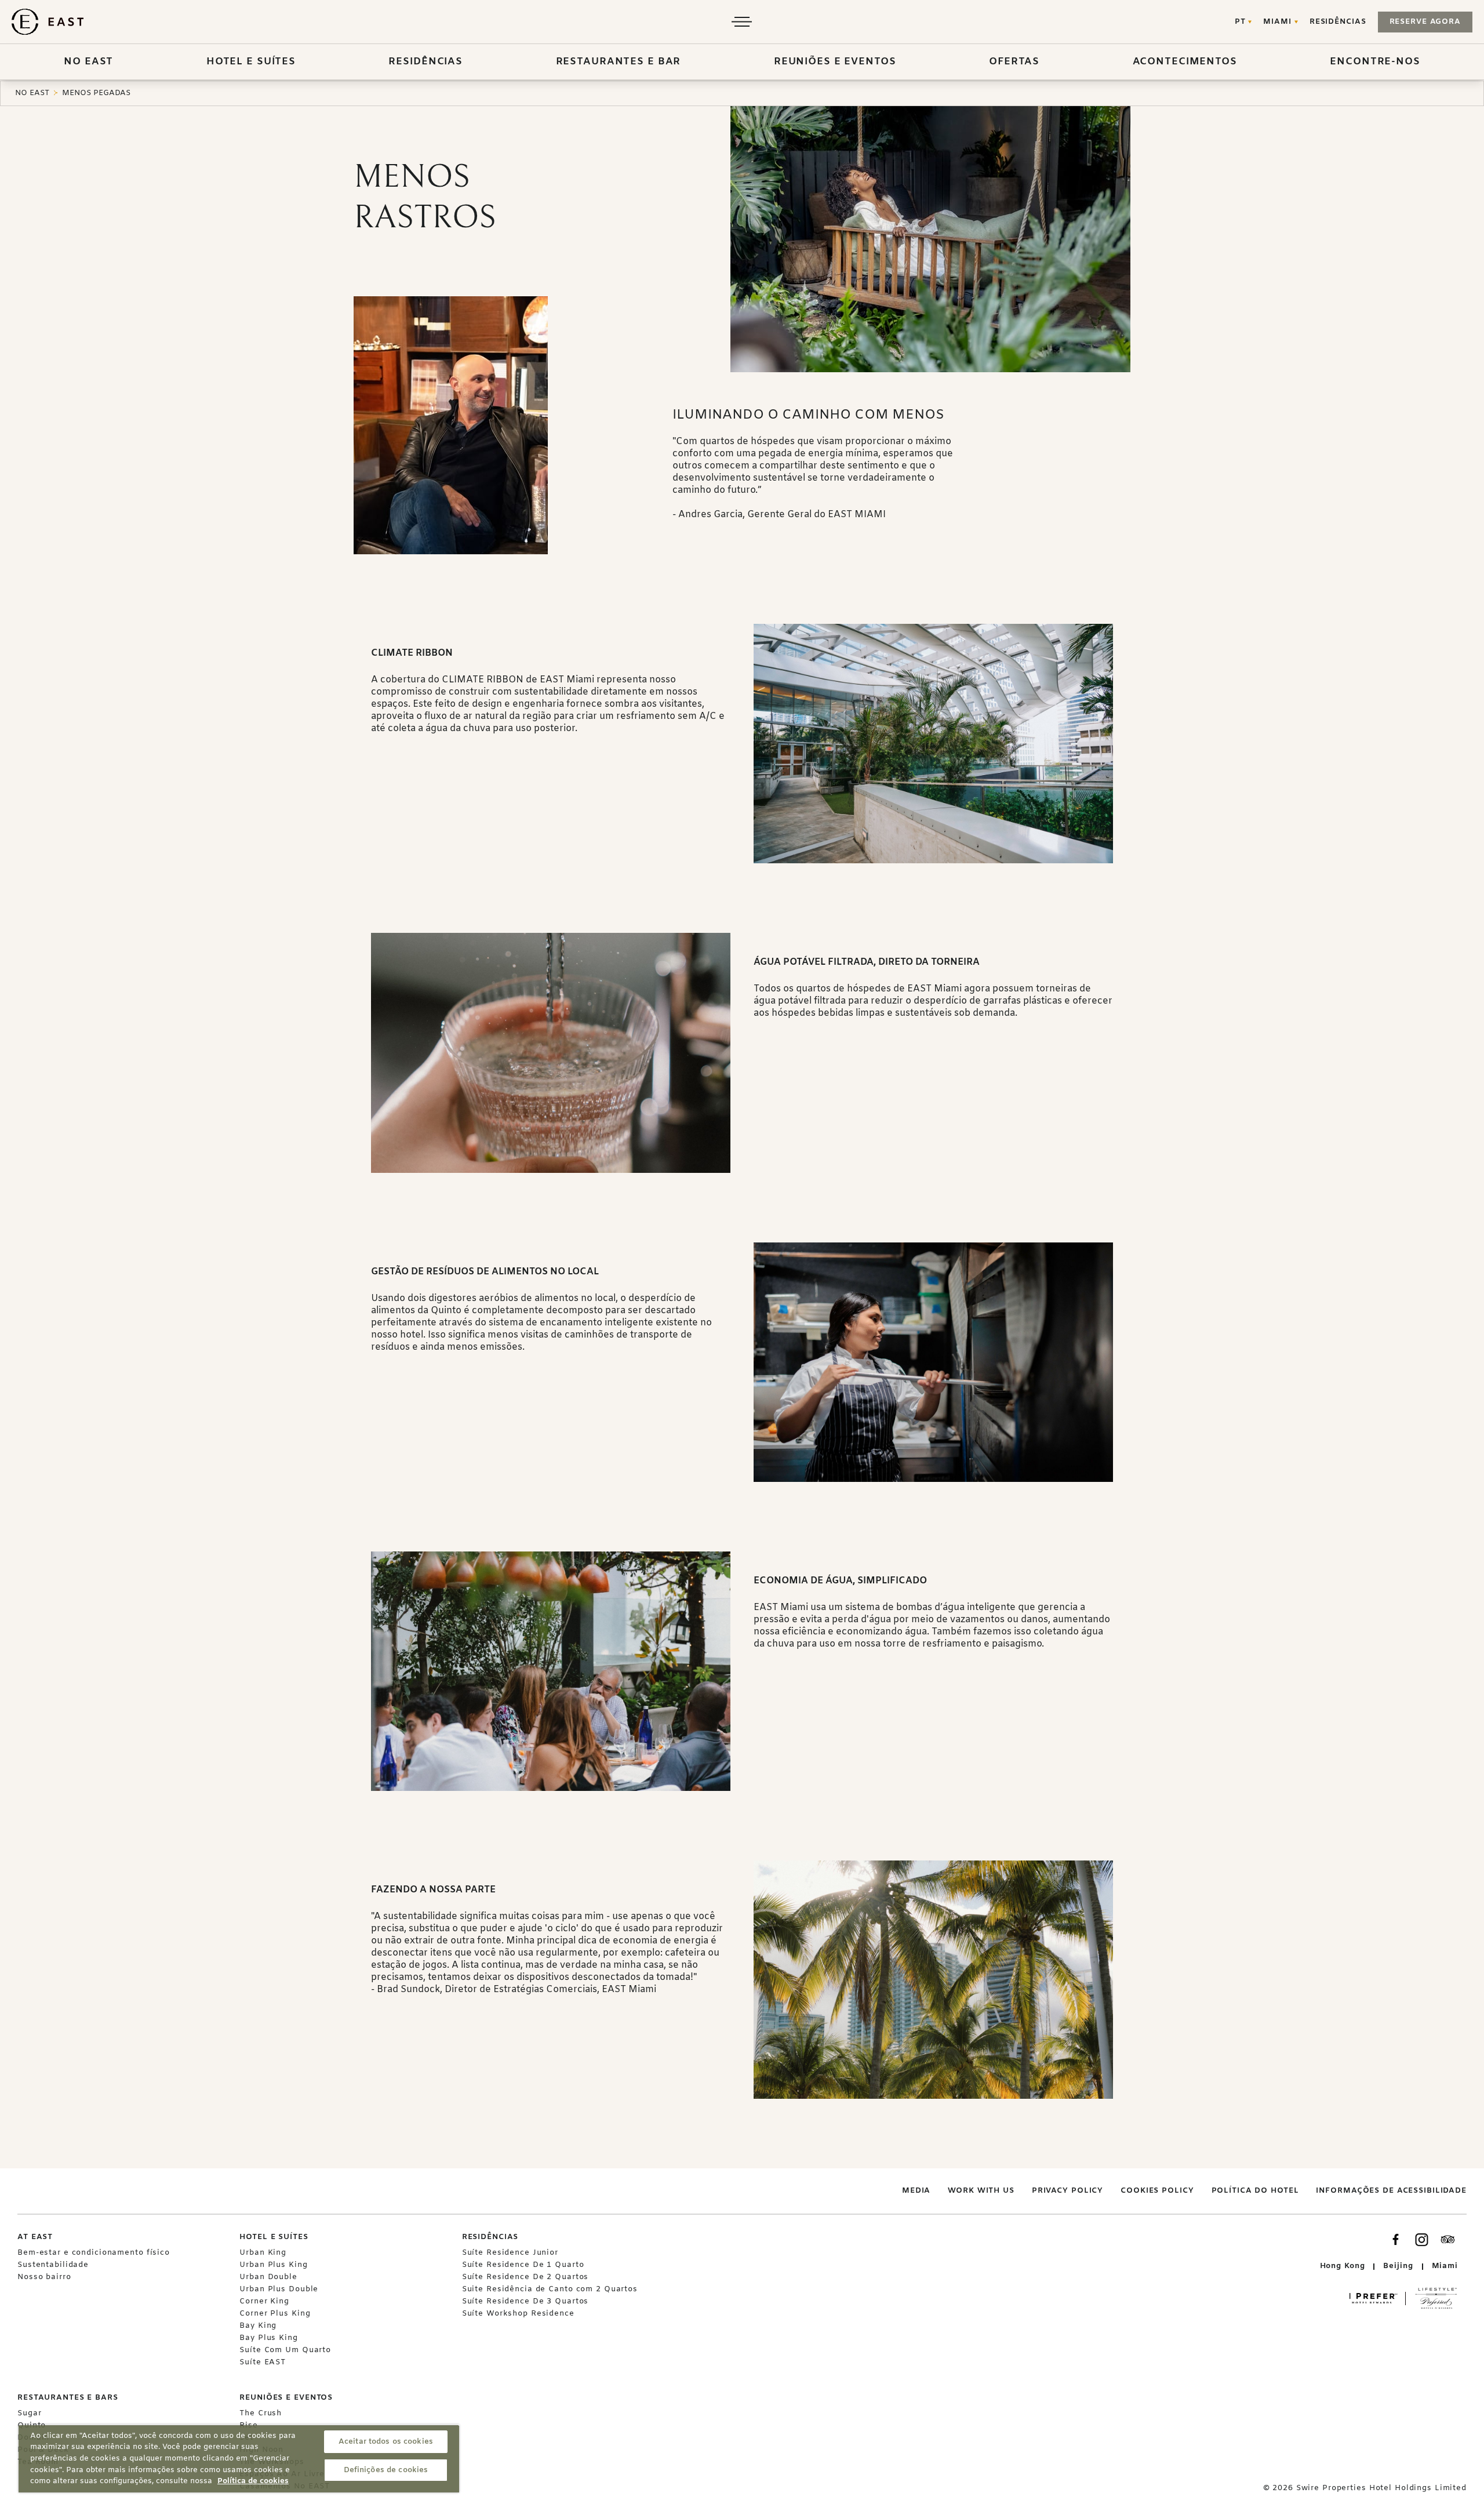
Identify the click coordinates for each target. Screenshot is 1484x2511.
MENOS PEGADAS (96, 93)
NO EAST (32, 93)
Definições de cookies (386, 2470)
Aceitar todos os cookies (386, 2442)
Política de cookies (253, 2481)
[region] (239, 2459)
